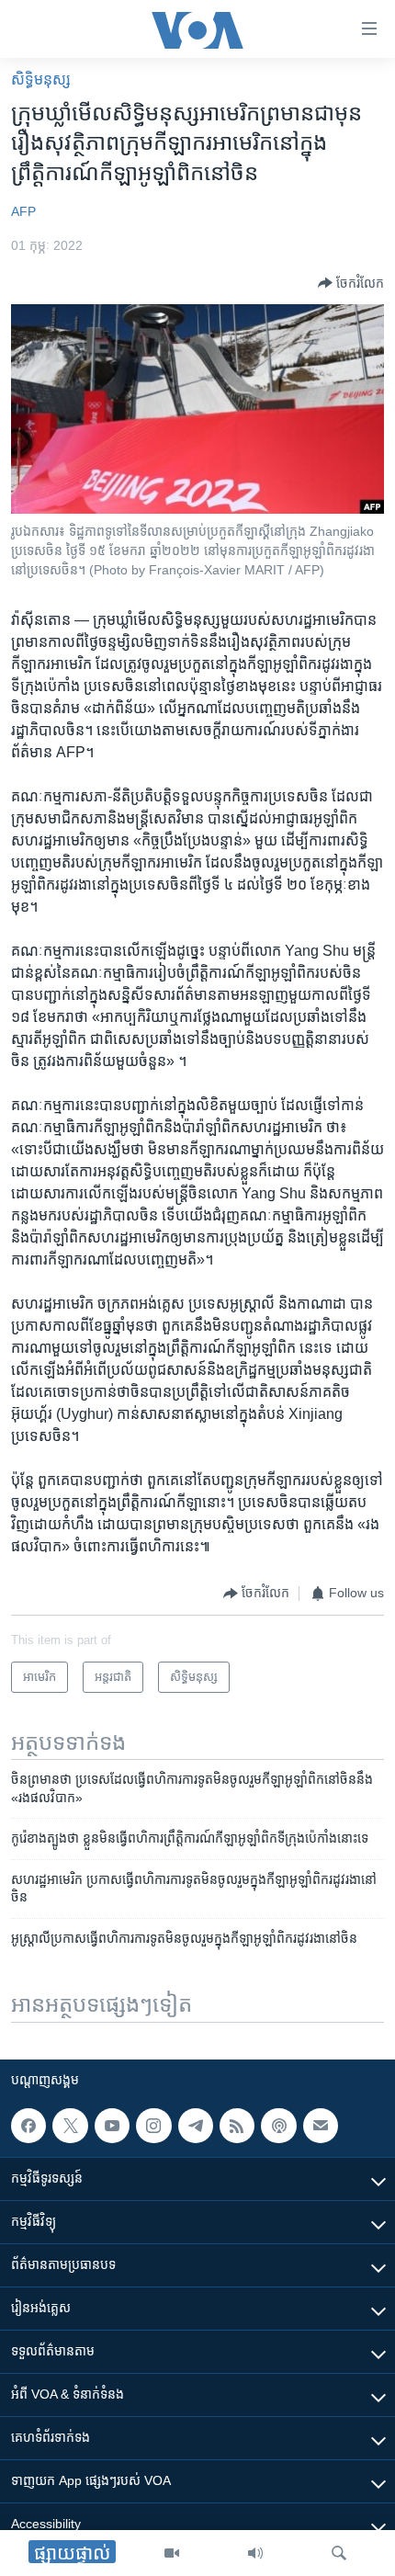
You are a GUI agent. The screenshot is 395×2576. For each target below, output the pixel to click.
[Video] (172, 2553)
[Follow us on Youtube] (112, 2126)
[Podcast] (278, 2126)
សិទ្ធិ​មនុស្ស (41, 79)
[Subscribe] (321, 2126)
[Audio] (255, 2553)
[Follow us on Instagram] (153, 2126)
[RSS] (237, 2126)
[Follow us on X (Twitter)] (70, 2126)
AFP (23, 211)
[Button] (351, 283)
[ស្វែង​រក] (339, 2553)
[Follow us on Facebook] (28, 2126)
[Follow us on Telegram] (196, 2126)
